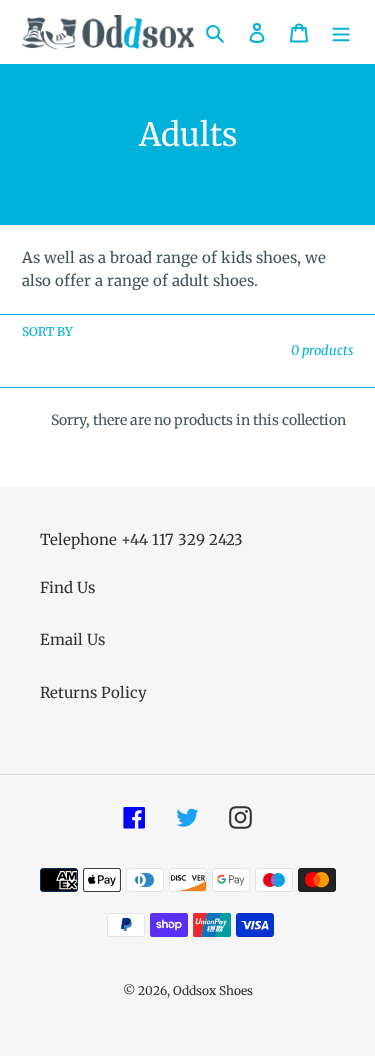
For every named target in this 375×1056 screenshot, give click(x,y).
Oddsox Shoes (213, 990)
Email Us (72, 639)
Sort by (47, 331)
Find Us (67, 587)
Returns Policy (93, 692)
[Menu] (341, 32)
